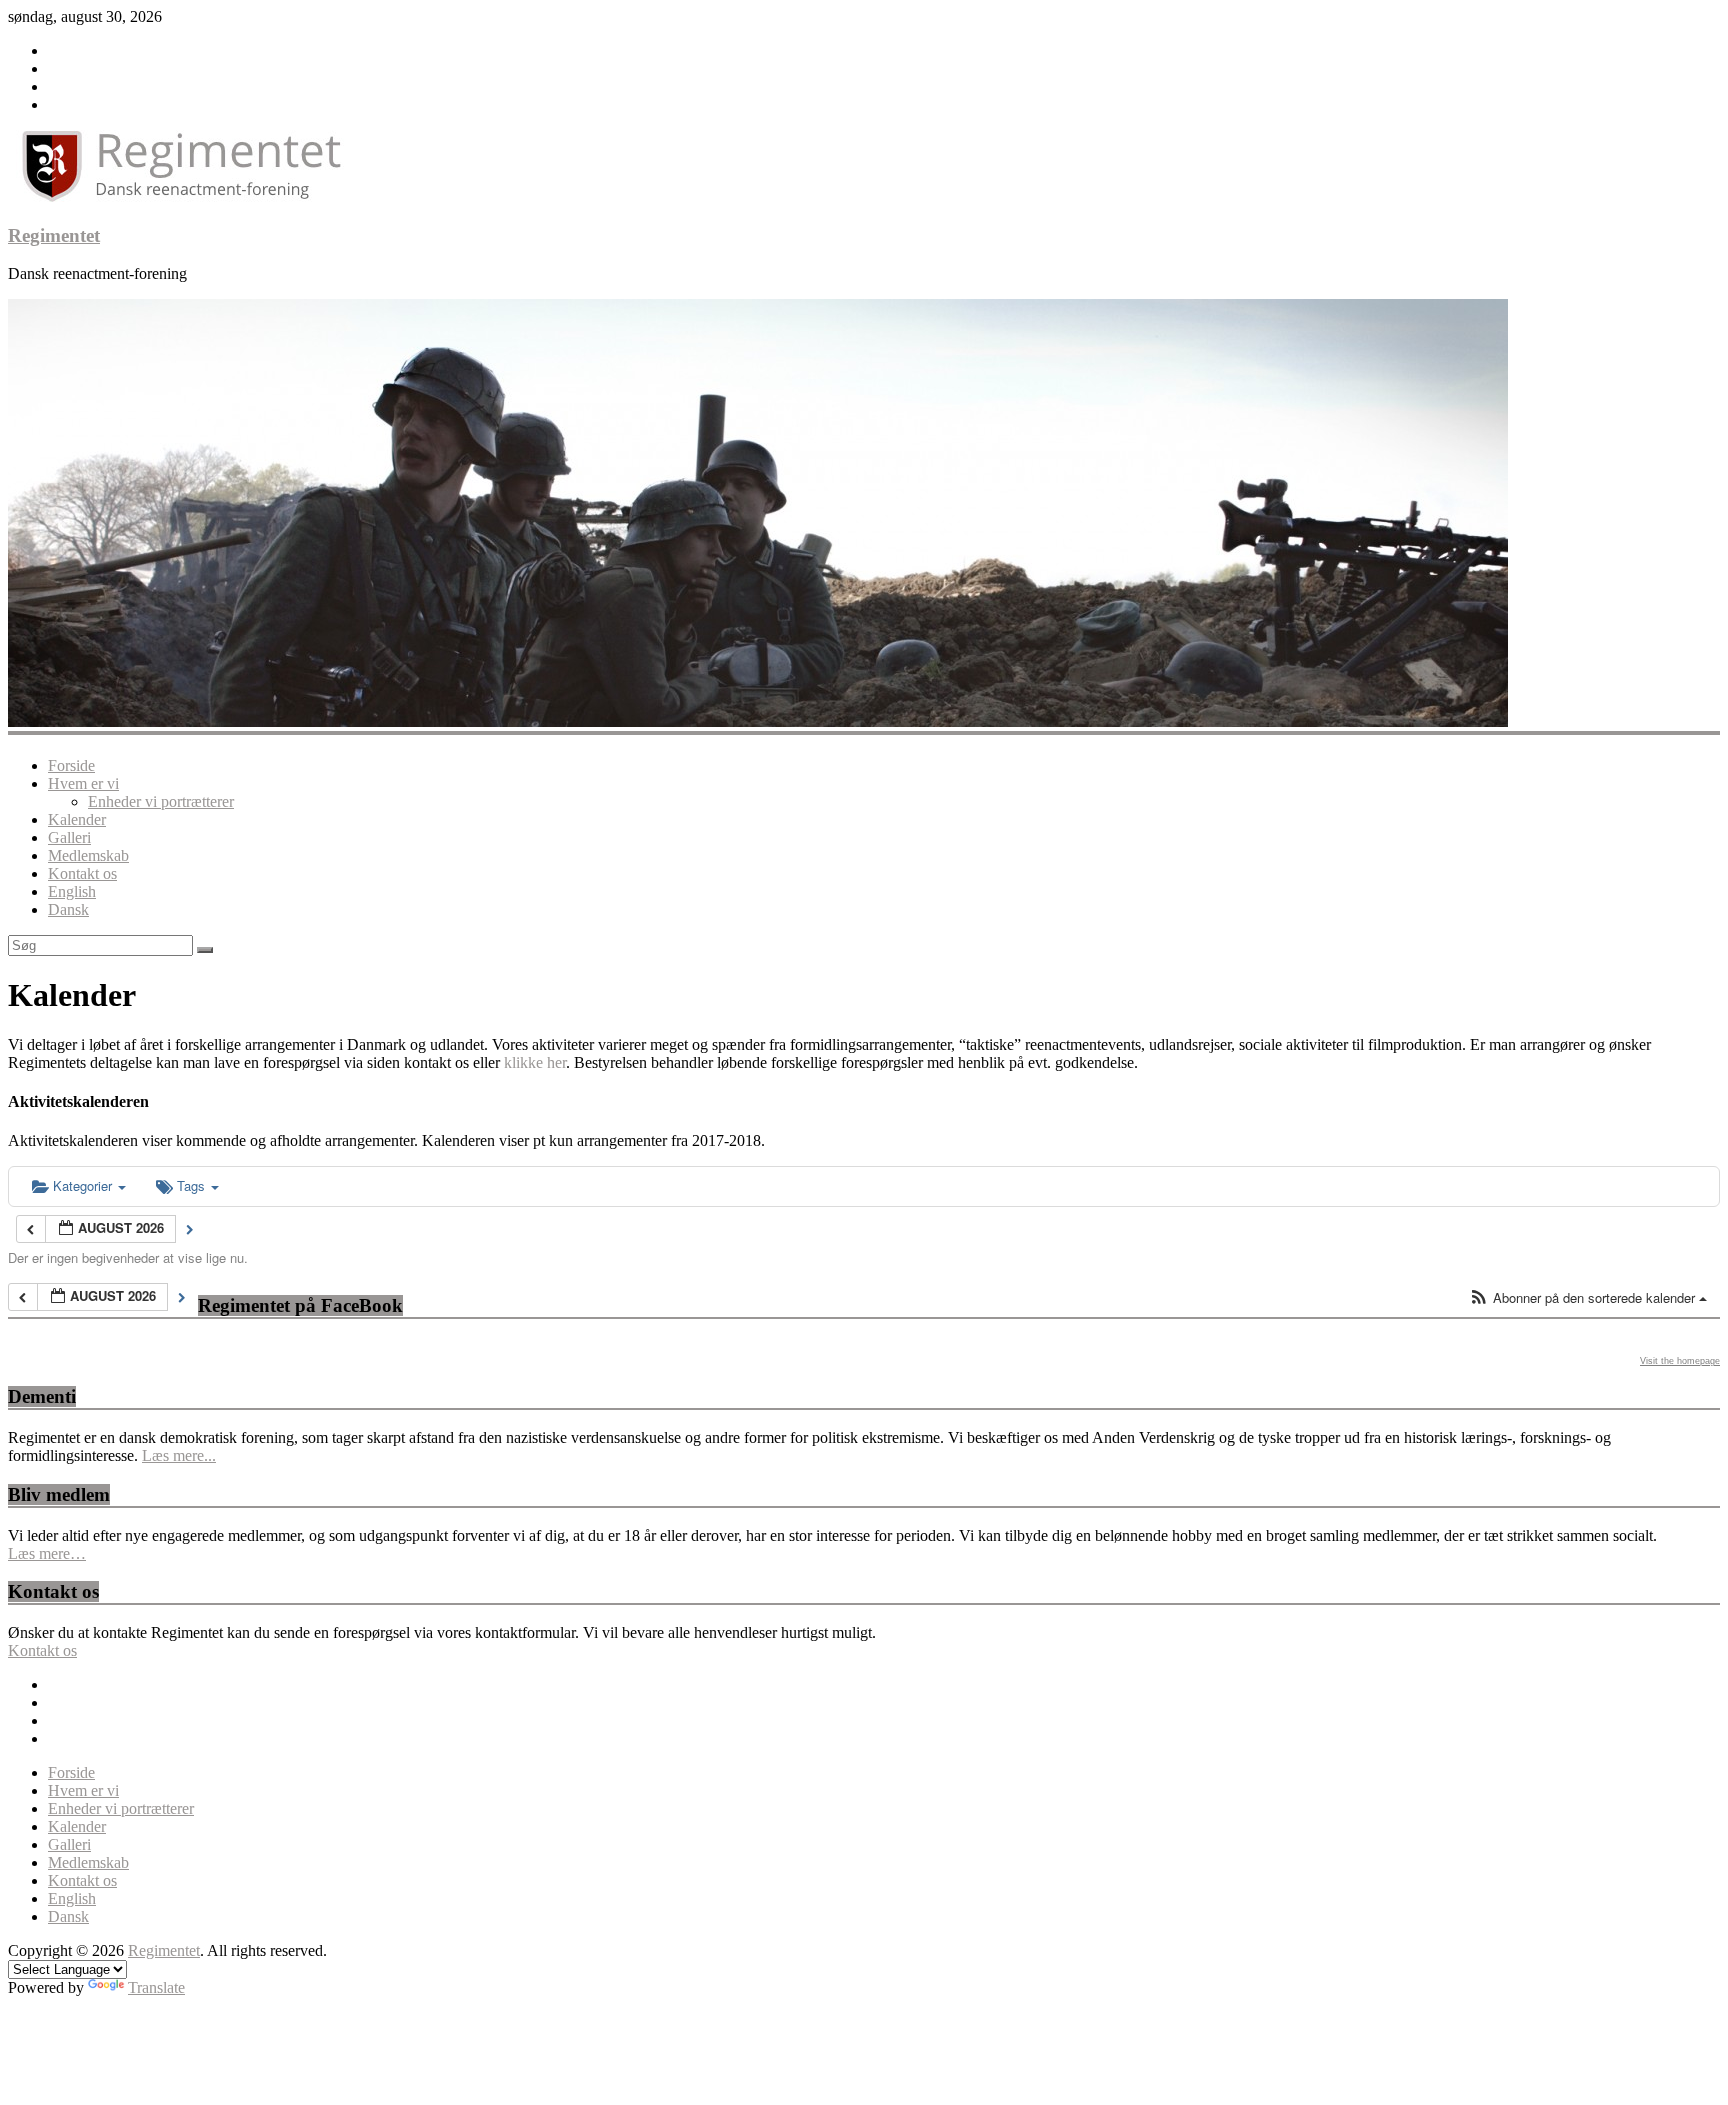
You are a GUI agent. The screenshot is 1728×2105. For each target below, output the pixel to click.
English (72, 891)
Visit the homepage (1680, 1361)
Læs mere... (179, 1455)
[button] (1588, 1298)
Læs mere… (47, 1553)
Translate (156, 1987)
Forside (71, 765)
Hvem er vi (83, 783)
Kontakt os (82, 873)
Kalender (77, 819)
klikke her (535, 1062)
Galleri (69, 837)
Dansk (68, 909)
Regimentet (54, 235)
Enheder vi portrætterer (161, 801)
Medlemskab (88, 855)
